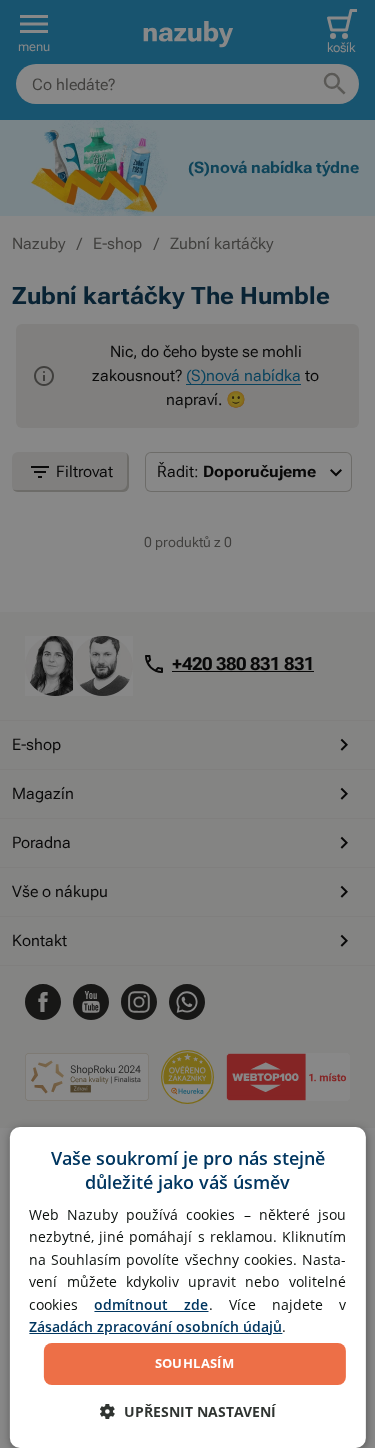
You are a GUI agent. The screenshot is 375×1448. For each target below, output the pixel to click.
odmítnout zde (151, 1304)
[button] (188, 1411)
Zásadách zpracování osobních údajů (155, 1326)
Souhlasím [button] (195, 1363)
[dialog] (187, 1287)
